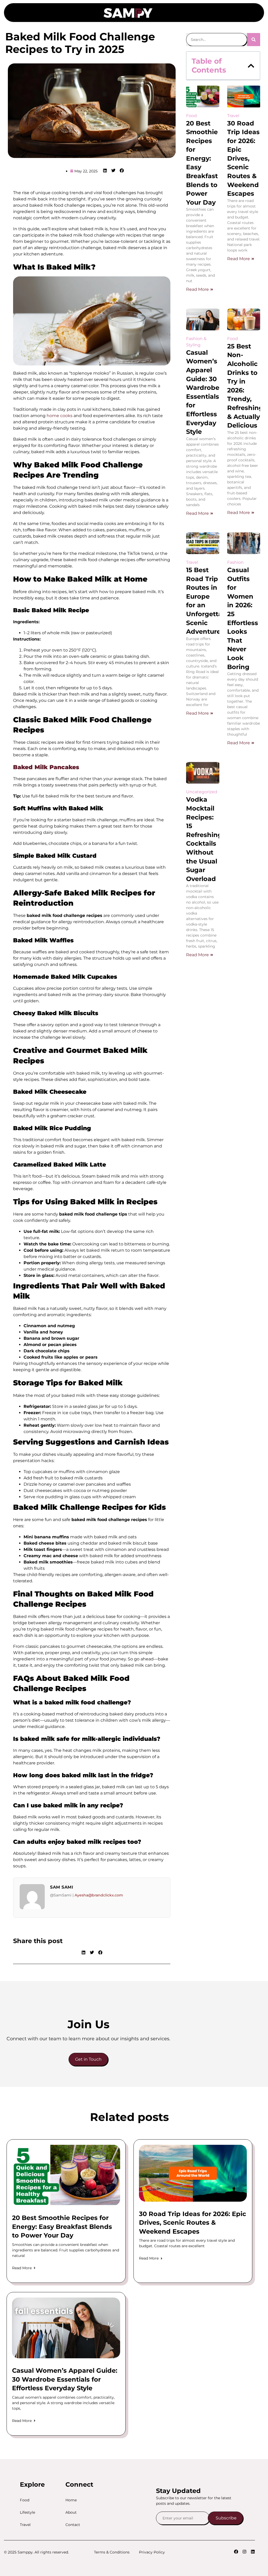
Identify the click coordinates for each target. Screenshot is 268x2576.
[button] (165, 10)
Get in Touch (88, 2059)
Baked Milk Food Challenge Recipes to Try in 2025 (80, 43)
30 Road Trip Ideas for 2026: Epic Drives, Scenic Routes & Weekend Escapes (243, 158)
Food (25, 2500)
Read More (197, 289)
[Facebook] (236, 2552)
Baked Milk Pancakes (46, 767)
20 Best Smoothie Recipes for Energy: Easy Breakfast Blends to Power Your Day (62, 2227)
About (71, 2512)
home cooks (60, 416)
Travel (25, 2525)
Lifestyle (27, 2512)
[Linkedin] (253, 2552)
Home (71, 2500)
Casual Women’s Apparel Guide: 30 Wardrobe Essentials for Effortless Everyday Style (65, 2379)
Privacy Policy (152, 2552)
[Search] (254, 40)
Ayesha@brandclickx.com (99, 1895)
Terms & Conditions (112, 2552)
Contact (73, 2525)
